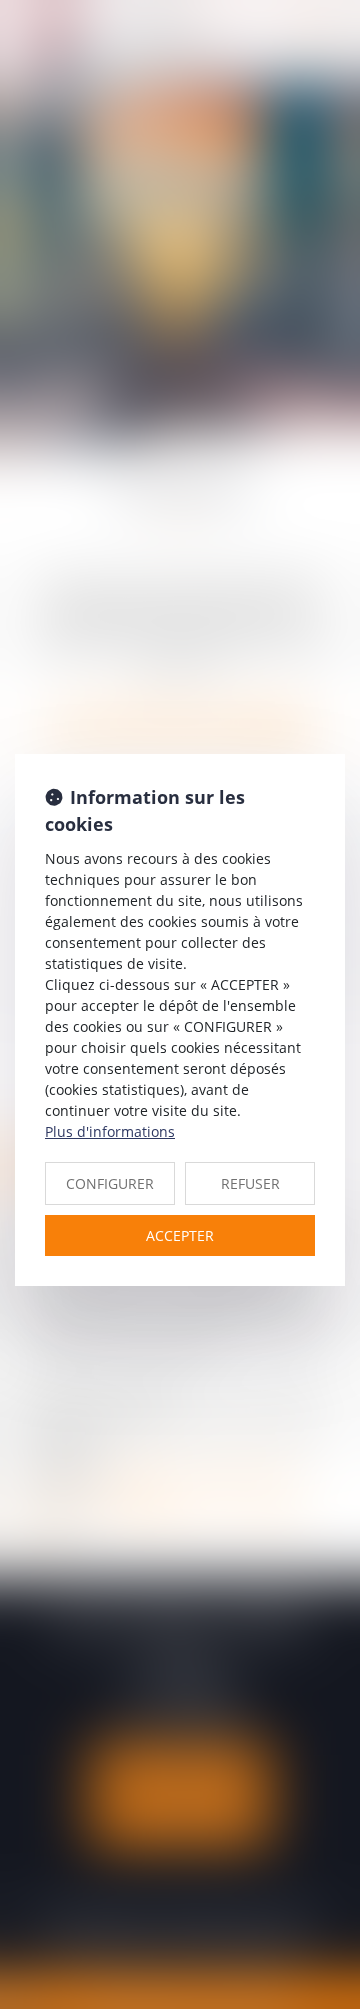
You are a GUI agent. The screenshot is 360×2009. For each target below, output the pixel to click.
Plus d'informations (110, 1131)
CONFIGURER (110, 1183)
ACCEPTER (180, 1235)
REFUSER (250, 1183)
